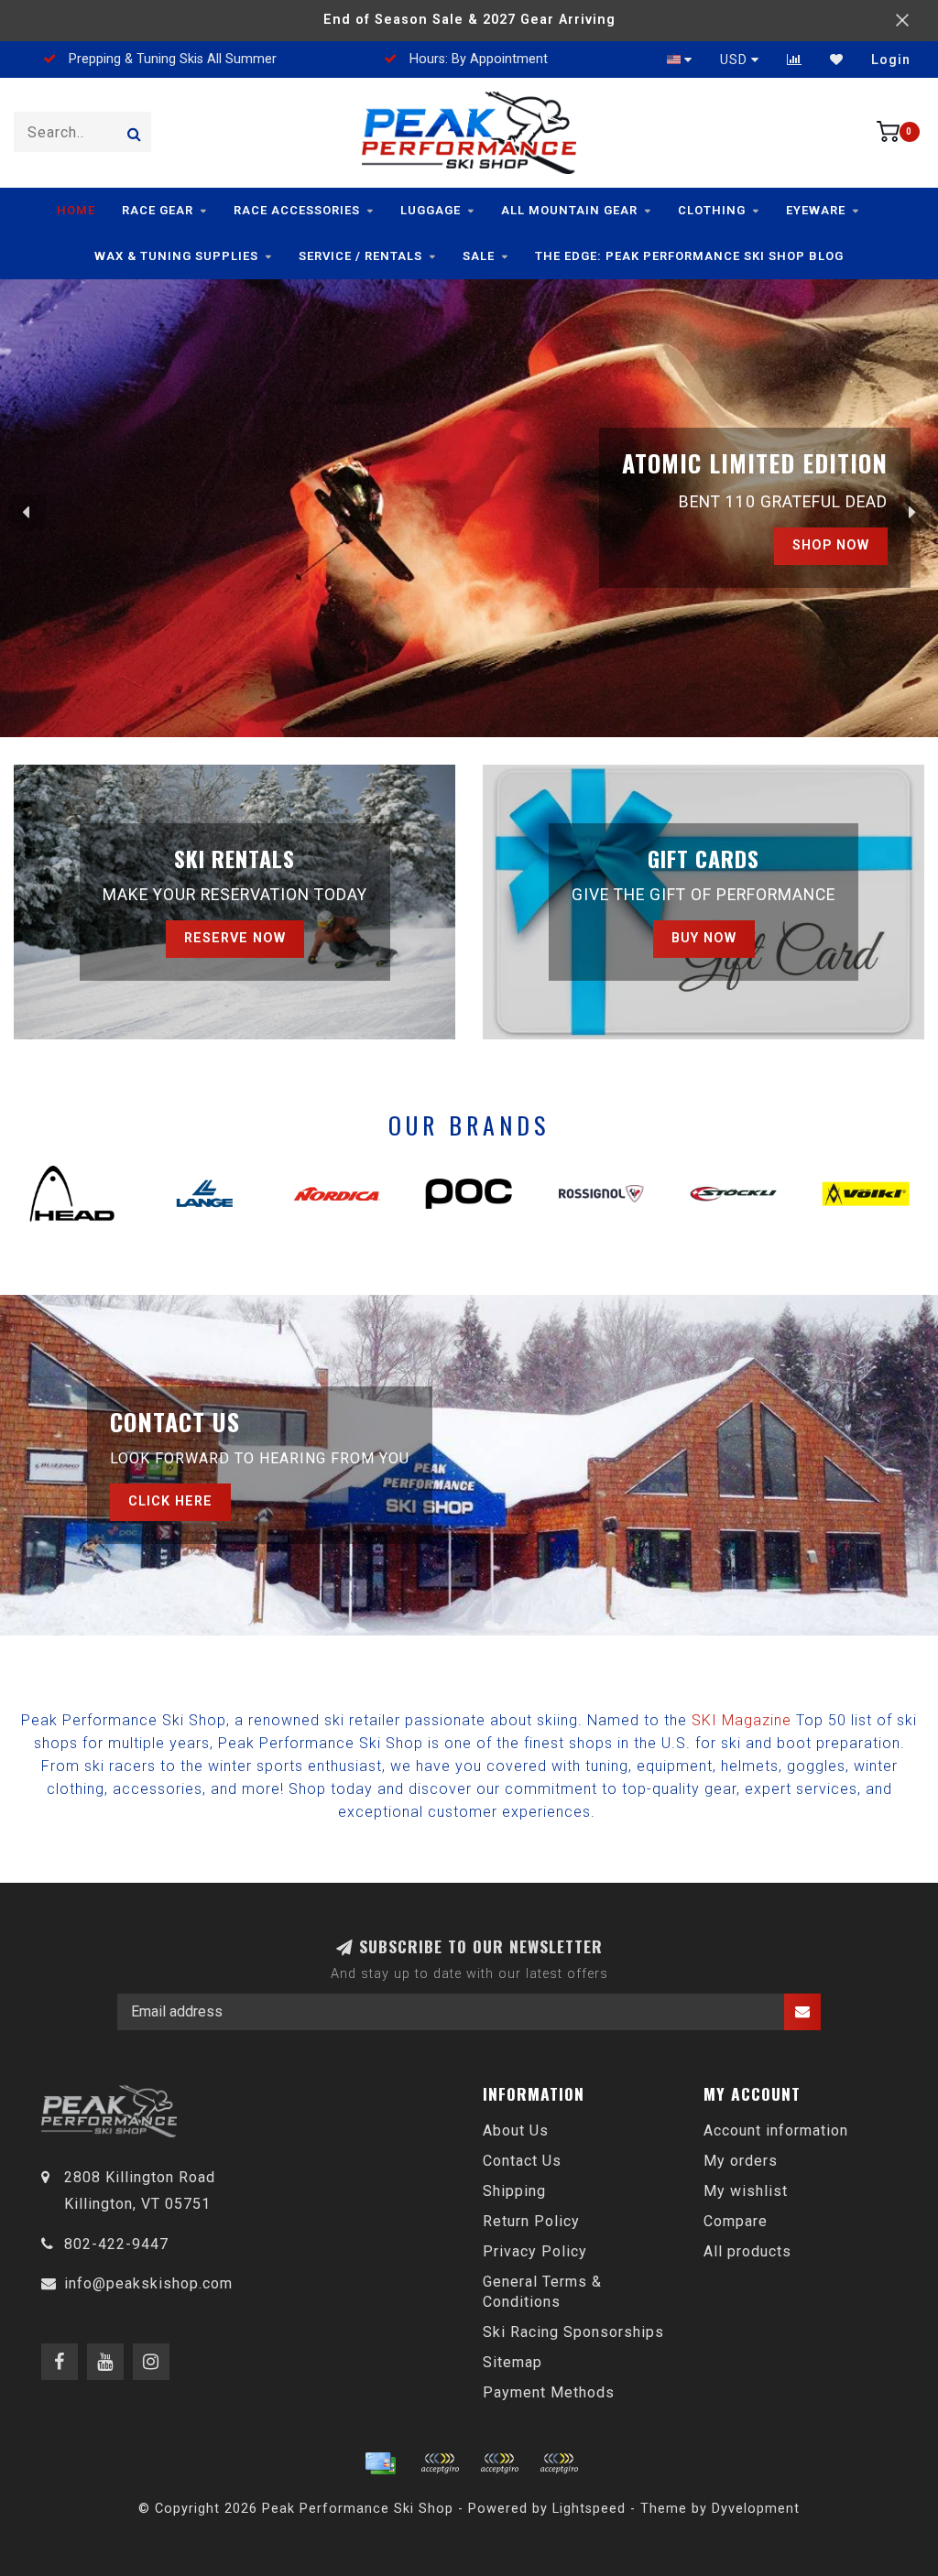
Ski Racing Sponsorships (573, 2332)
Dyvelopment (756, 2509)
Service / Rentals (360, 256)
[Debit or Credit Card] (440, 2463)
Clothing (712, 210)
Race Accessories (297, 210)
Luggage (431, 210)
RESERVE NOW (235, 938)
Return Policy (531, 2221)
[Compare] (795, 60)
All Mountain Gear (569, 210)
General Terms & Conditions (542, 2292)
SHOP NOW (831, 545)
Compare (736, 2221)
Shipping (514, 2191)
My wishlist (746, 2191)
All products (747, 2251)
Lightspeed (589, 2509)
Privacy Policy (535, 2251)
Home (76, 210)
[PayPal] (499, 2463)
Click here (170, 1501)
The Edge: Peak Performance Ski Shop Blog (689, 256)
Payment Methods (549, 2392)
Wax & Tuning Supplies (176, 256)
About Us (516, 2130)
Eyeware (816, 210)
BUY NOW (704, 938)
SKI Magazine (742, 1720)
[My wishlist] (837, 60)
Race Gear (158, 210)
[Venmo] (559, 2463)
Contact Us (522, 2161)
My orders (741, 2161)
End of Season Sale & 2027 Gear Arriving (469, 20)
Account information (776, 2130)
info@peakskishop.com (148, 2283)
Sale (479, 256)
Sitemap (513, 2362)
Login (891, 60)
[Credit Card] (380, 2463)
